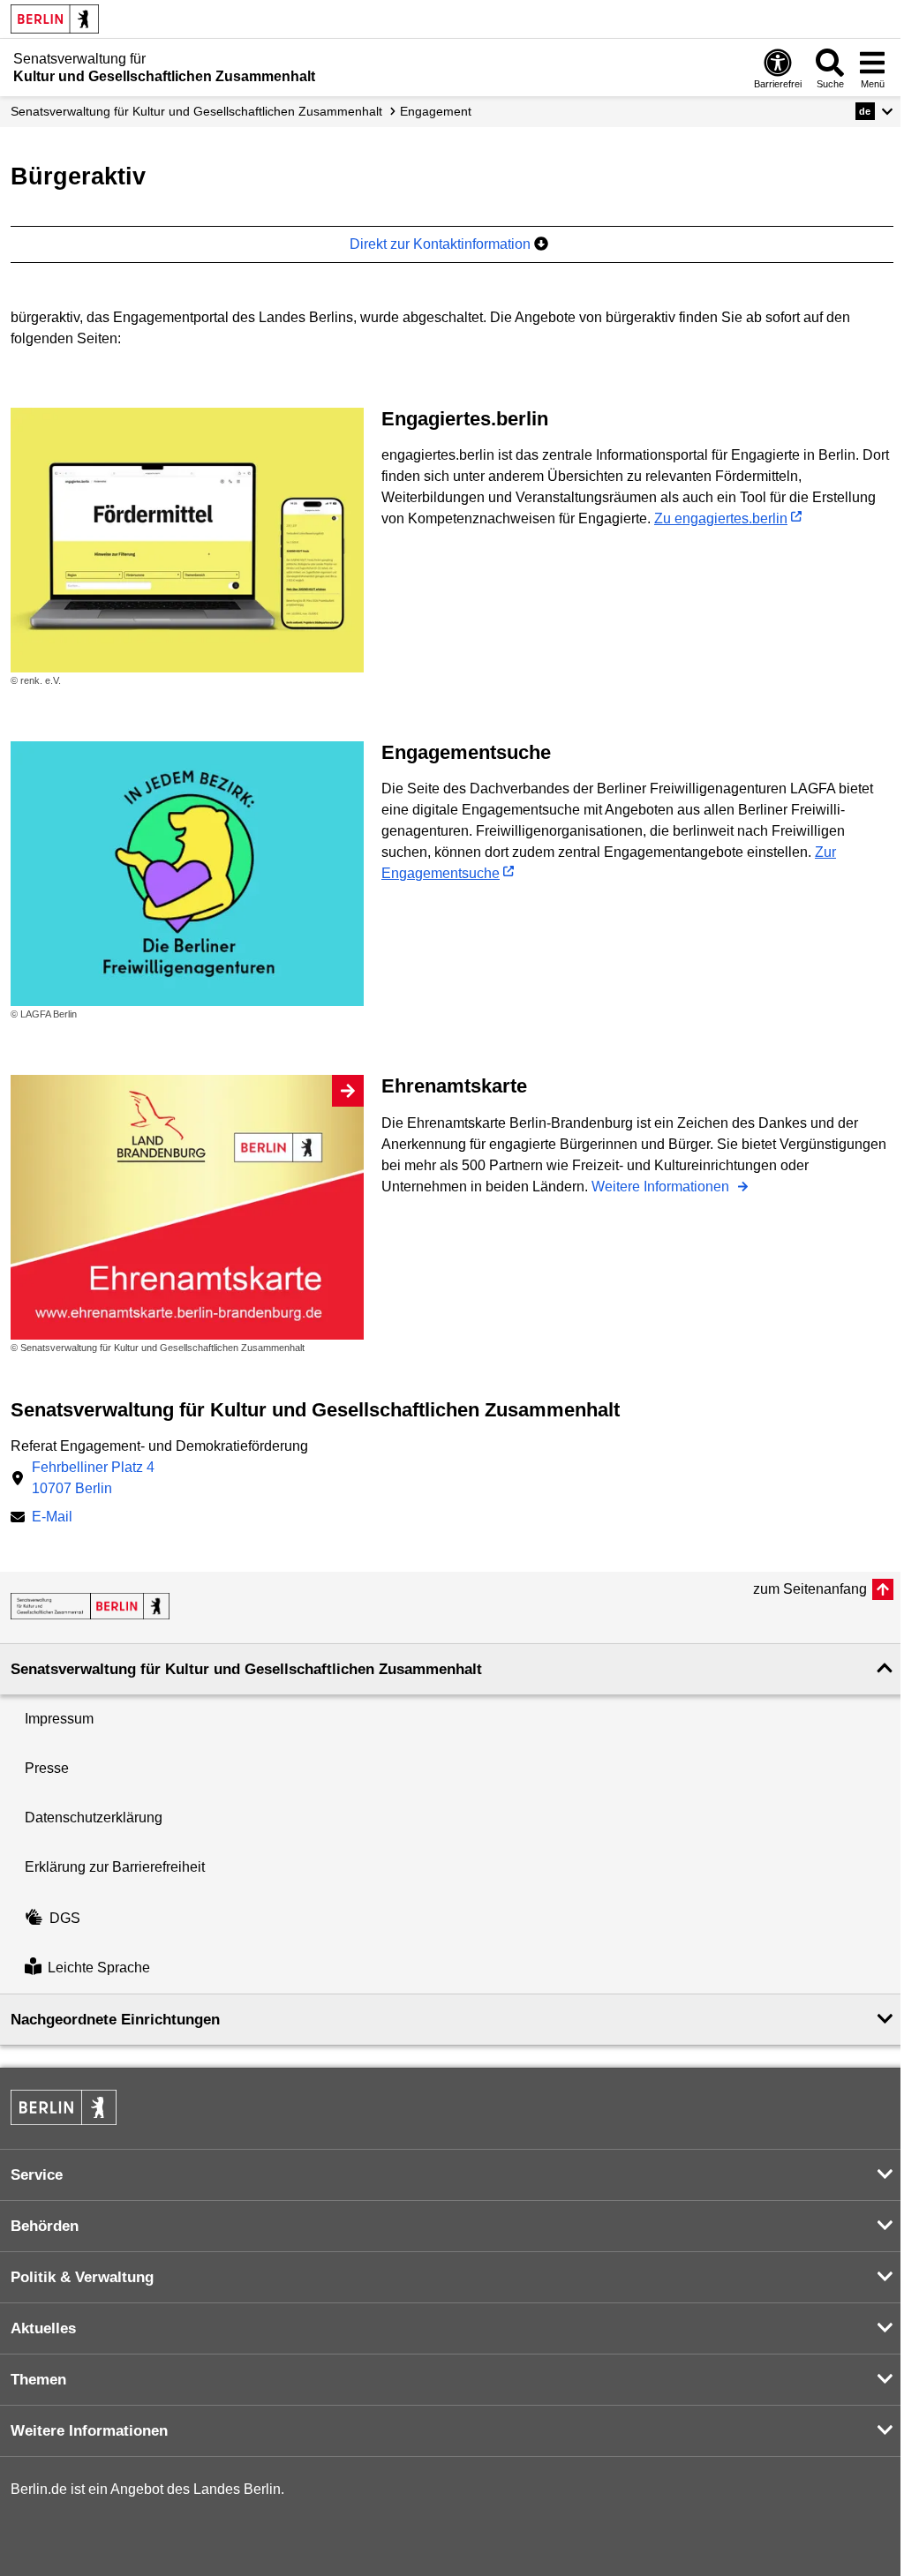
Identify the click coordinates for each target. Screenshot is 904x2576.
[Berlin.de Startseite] (55, 19)
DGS (65, 1918)
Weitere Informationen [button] (89, 2431)
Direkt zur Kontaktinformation (442, 244)
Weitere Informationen (662, 1187)
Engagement (436, 111)
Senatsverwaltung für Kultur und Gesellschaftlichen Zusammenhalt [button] (246, 1669)
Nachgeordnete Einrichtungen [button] (115, 2020)
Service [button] (37, 2175)
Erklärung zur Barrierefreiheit (115, 1867)
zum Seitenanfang (810, 1589)
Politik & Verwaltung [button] (82, 2277)
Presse (47, 1768)
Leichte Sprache (99, 1968)
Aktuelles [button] (43, 2328)
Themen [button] (38, 2380)
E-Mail (52, 1518)
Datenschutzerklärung (94, 1817)
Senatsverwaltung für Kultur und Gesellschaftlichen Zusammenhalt (196, 111)
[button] (874, 111)
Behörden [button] (45, 2226)
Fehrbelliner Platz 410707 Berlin (93, 1478)
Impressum (59, 1719)
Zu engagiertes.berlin (721, 518)
